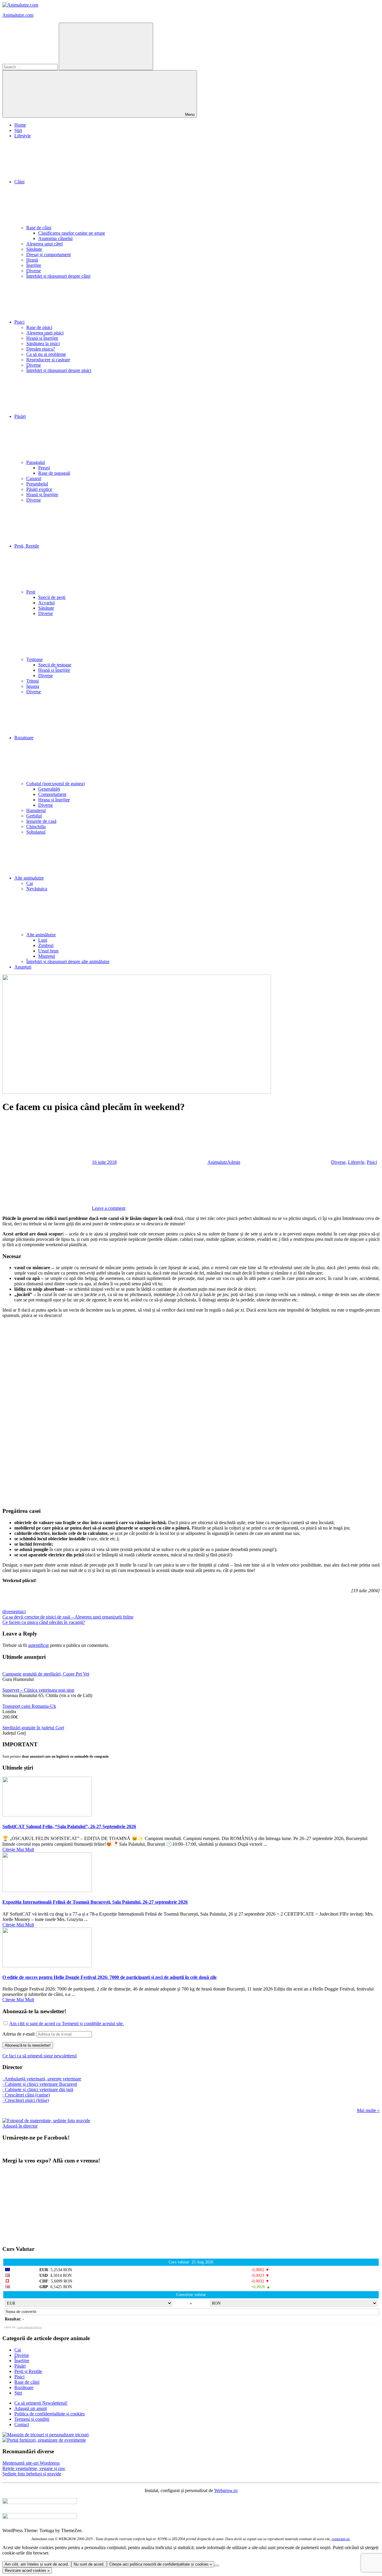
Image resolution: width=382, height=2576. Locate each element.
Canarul (34, 478)
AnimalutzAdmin (224, 1162)
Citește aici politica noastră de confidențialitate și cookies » (161, 2564)
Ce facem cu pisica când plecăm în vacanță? (44, 1622)
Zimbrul (46, 945)
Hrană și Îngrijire (42, 338)
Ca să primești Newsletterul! (41, 2403)
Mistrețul (47, 956)
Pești (31, 592)
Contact (22, 2424)
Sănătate (34, 249)
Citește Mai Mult (18, 1849)
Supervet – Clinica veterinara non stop (38, 1690)
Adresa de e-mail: (20, 2034)
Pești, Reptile (27, 546)
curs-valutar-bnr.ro (30, 2327)
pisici (21, 1611)
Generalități (49, 789)
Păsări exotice (39, 489)
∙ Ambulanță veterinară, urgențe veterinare (42, 2079)
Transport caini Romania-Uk (29, 1706)
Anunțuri (23, 967)
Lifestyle (23, 136)
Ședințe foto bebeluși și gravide (32, 2474)
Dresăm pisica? (41, 349)
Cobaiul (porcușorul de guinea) (56, 784)
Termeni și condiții (32, 2419)
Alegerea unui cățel (44, 244)
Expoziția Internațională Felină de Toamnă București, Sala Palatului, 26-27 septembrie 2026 (95, 1902)
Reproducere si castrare (48, 360)
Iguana (33, 686)
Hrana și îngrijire (54, 800)
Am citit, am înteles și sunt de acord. (37, 2564)
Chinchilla (36, 827)
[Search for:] (31, 67)
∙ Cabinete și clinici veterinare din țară (38, 2089)
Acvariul (46, 603)
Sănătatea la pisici (43, 343)
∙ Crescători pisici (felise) (26, 2100)
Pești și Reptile (28, 2371)
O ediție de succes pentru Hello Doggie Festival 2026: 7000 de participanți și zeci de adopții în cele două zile (110, 1977)
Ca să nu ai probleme (46, 354)
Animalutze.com (18, 15)
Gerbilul (34, 816)
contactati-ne (341, 2539)
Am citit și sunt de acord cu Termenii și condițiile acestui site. (67, 2024)
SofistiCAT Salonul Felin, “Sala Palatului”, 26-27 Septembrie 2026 (69, 1826)
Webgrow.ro (226, 2490)
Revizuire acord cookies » (27, 2570)
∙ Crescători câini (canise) (26, 2095)
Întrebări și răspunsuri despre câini (58, 276)
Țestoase (34, 659)
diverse (9, 1611)
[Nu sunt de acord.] (217, 2566)
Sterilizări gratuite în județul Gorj (33, 1728)
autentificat (38, 1645)
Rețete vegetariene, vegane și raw (34, 2468)
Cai (30, 883)
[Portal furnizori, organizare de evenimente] (44, 2440)
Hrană (32, 260)
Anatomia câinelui (55, 238)
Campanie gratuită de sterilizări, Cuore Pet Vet (46, 1674)
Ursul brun (48, 951)
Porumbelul (37, 484)
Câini (19, 182)
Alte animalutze (29, 878)
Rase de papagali (54, 473)
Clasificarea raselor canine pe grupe (72, 233)
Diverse (34, 271)
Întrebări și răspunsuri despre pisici (59, 370)
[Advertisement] (181, 1413)
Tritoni (33, 681)
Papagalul (36, 462)
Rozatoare (24, 738)
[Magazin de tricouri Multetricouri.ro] (46, 2435)
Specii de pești (52, 597)
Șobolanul (36, 832)
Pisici (19, 322)
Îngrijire (34, 265)
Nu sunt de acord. (89, 2564)
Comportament (52, 794)
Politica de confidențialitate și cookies (50, 2414)
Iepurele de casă (41, 821)
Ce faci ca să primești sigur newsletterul (40, 2056)
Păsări (20, 416)
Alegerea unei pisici (45, 333)
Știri (18, 130)
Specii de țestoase (55, 665)
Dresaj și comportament (48, 255)
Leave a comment (109, 1208)
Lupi (43, 940)
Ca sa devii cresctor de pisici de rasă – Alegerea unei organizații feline (68, 1617)
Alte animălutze (41, 935)
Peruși (44, 468)
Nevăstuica (37, 889)
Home (20, 125)
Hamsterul (36, 810)
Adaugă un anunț (31, 2408)
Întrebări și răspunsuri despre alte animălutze (68, 962)
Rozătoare (24, 2387)
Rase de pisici (39, 327)
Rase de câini (39, 228)
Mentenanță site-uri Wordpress (31, 2463)
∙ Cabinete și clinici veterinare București (40, 2084)
